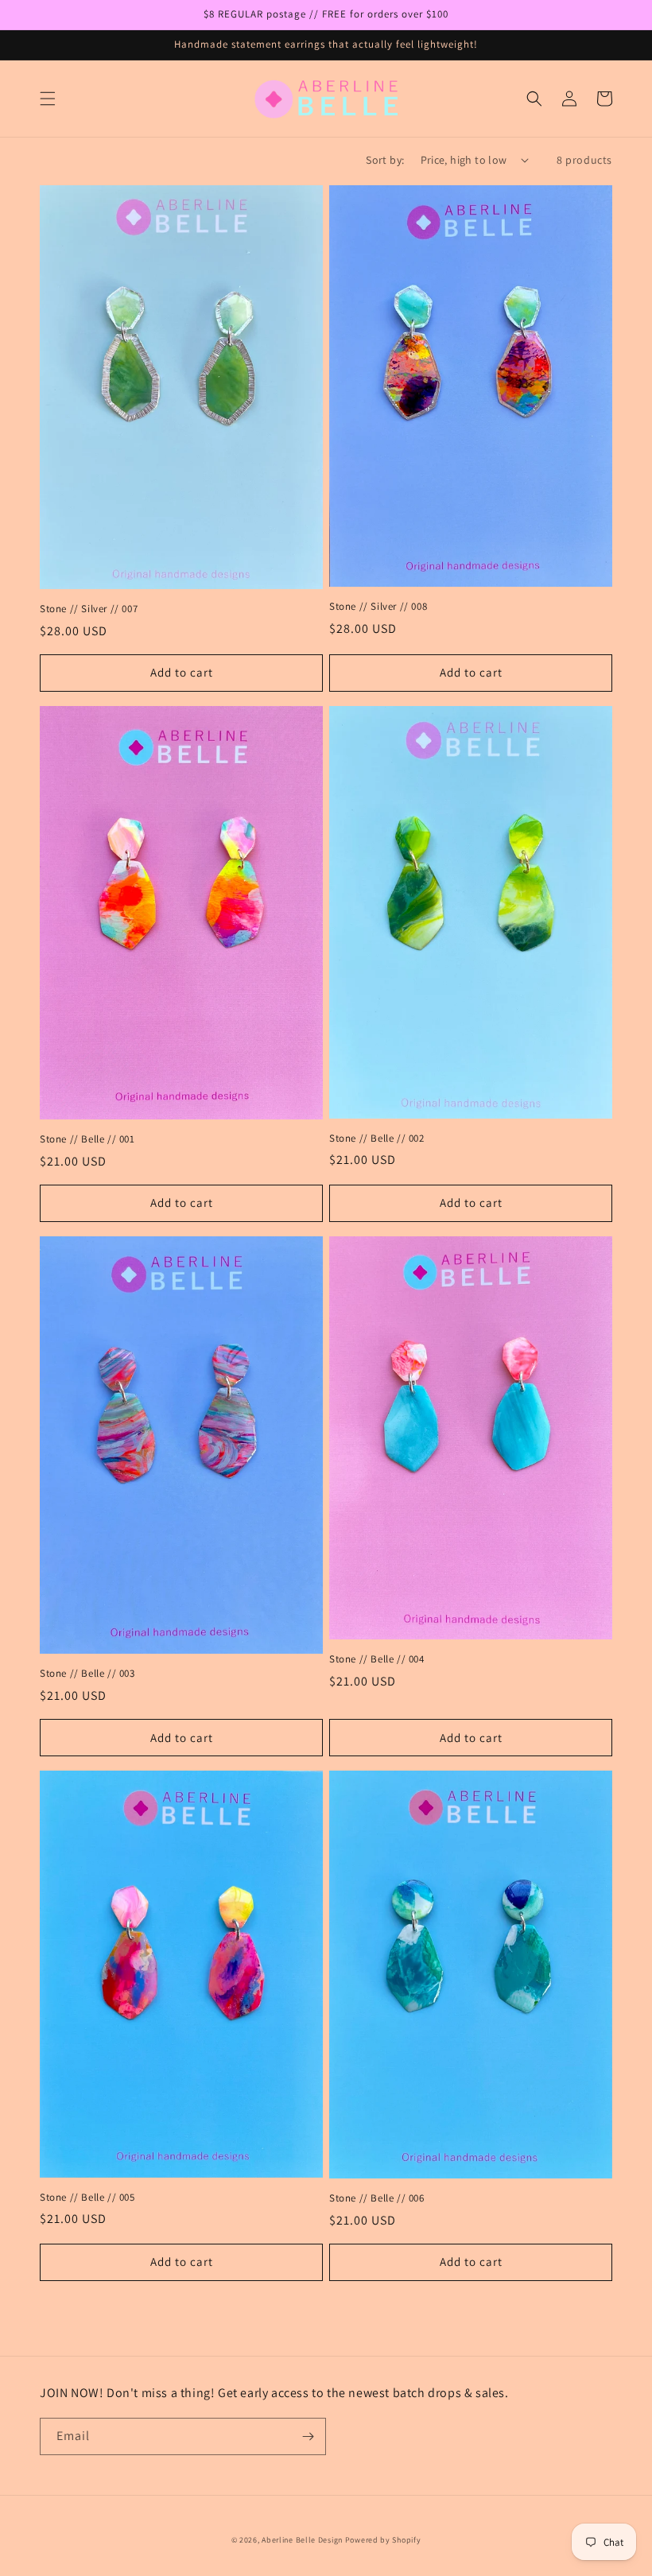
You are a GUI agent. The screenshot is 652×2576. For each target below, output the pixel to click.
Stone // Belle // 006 (377, 2198)
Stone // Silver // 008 (378, 607)
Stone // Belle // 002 (377, 1139)
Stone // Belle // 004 (377, 1659)
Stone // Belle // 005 (87, 2198)
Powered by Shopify (383, 2540)
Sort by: (385, 160)
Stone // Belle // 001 (87, 1139)
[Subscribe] (308, 2436)
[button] (48, 99)
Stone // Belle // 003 (87, 1674)
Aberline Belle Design (302, 2540)
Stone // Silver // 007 (89, 609)
